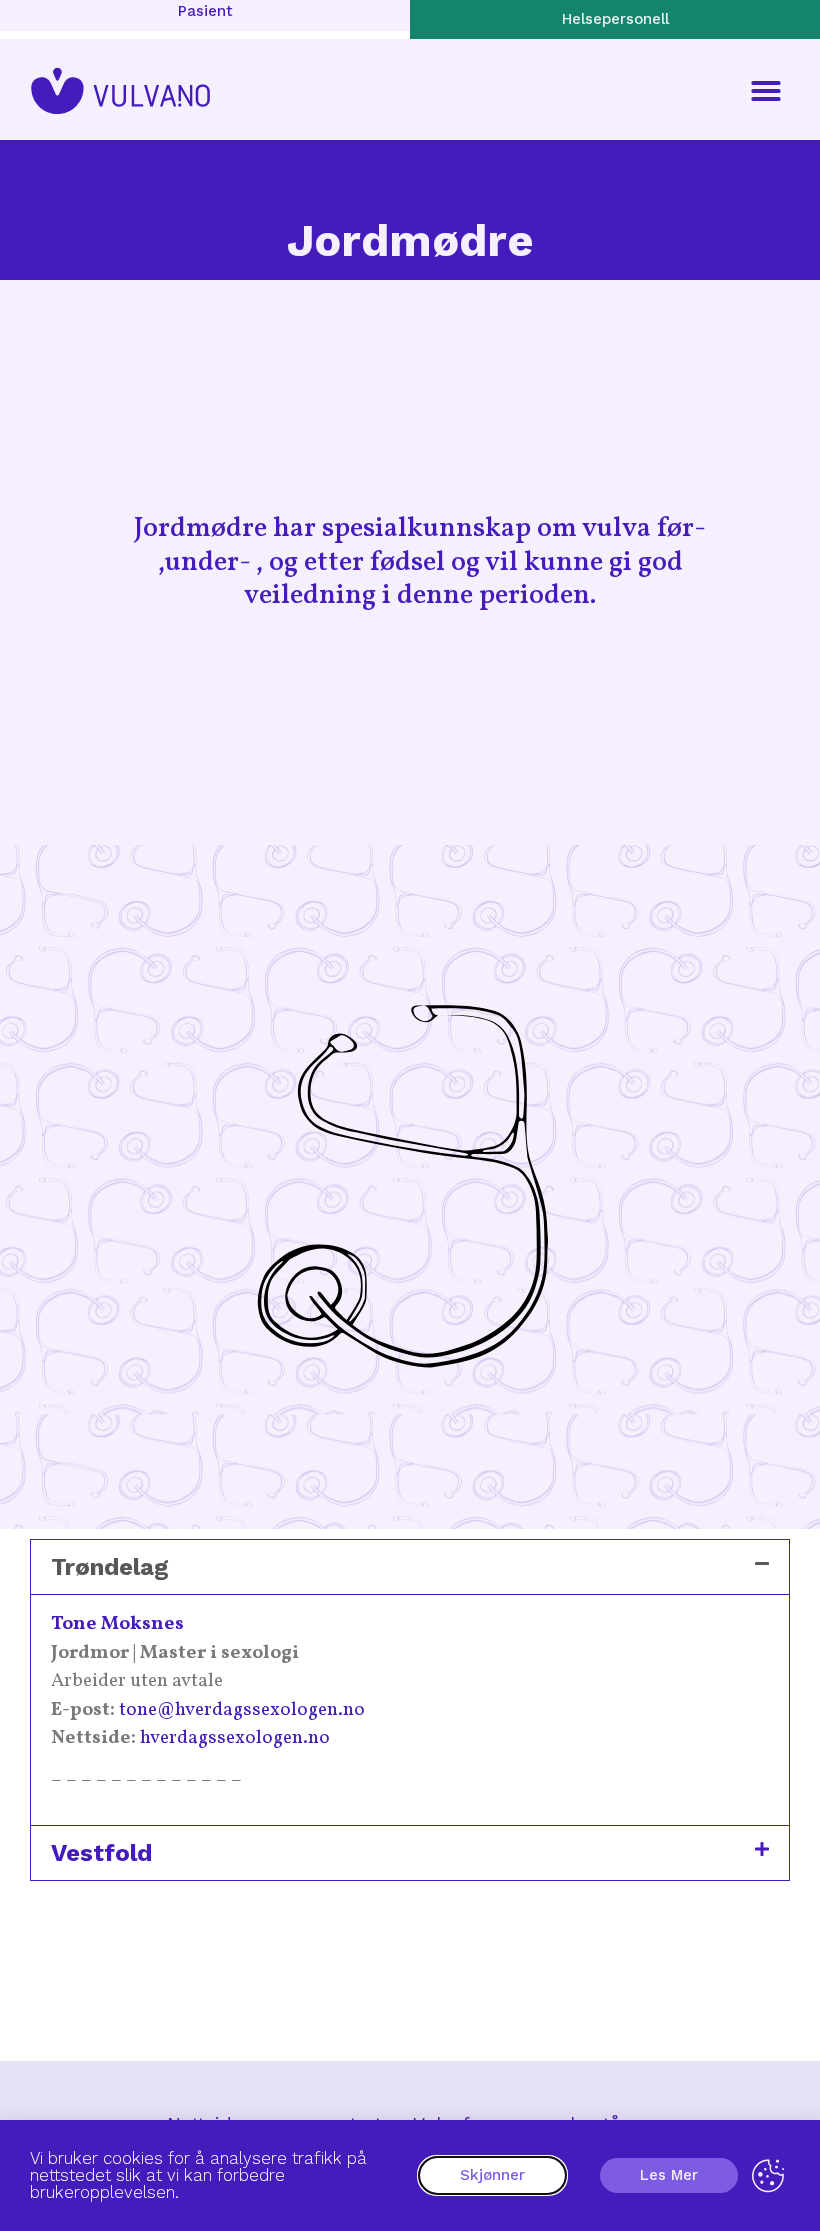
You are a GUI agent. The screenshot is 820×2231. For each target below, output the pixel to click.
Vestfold (101, 1853)
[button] (766, 91)
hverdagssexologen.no (235, 1738)
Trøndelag (110, 1567)
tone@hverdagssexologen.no (242, 1710)
